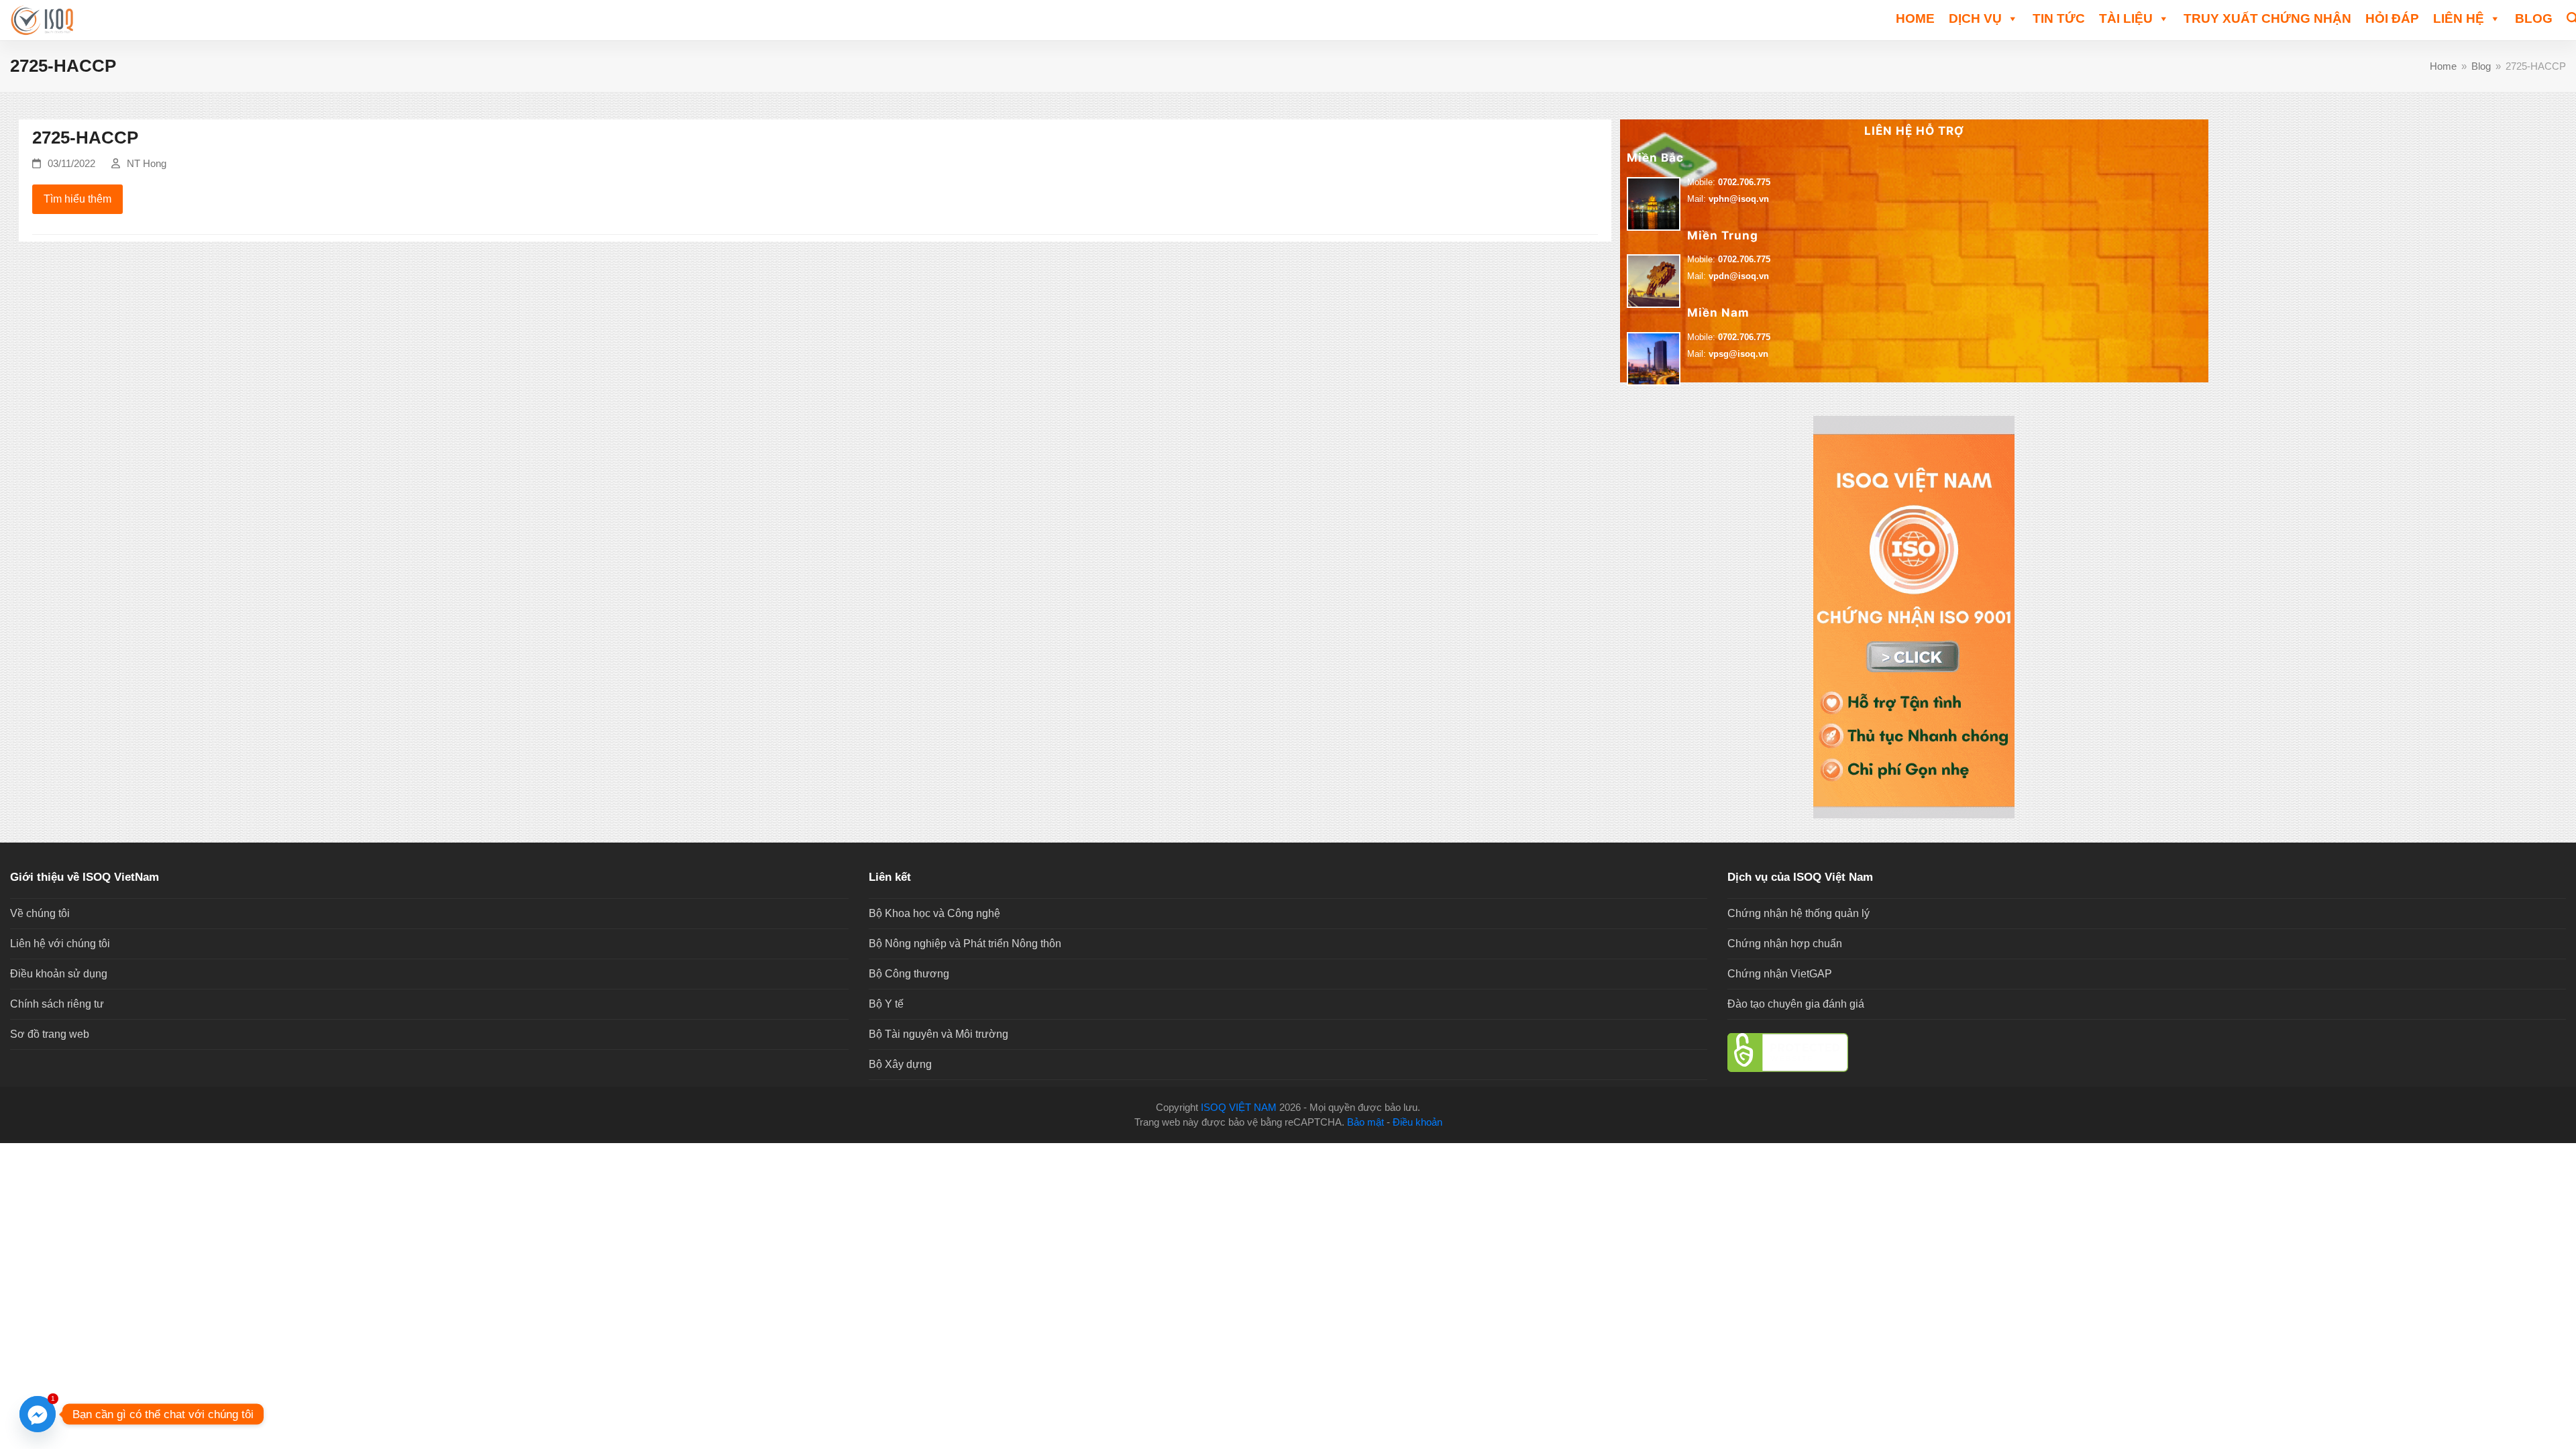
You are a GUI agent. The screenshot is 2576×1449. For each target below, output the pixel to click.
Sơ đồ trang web (50, 1034)
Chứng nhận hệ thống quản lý (1799, 913)
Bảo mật (1365, 1122)
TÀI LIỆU (2126, 18)
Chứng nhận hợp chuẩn (1785, 944)
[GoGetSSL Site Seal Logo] (2147, 1053)
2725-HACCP (85, 138)
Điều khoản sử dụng (59, 974)
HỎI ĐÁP (2392, 18)
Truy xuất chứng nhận (2267, 18)
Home (1915, 18)
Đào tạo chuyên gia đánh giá (1796, 1004)
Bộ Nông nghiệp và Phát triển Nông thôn (965, 944)
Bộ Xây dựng (900, 1064)
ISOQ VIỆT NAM (1239, 1108)
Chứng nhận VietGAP (1780, 974)
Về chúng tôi (40, 913)
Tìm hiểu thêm (77, 199)
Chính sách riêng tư (57, 1004)
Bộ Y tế (886, 1004)
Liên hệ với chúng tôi (60, 944)
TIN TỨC (2059, 18)
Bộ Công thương (909, 974)
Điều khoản (1417, 1122)
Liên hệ (2459, 18)
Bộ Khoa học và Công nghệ (934, 913)
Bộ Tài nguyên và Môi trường (938, 1034)
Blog (2534, 18)
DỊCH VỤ (1975, 18)
